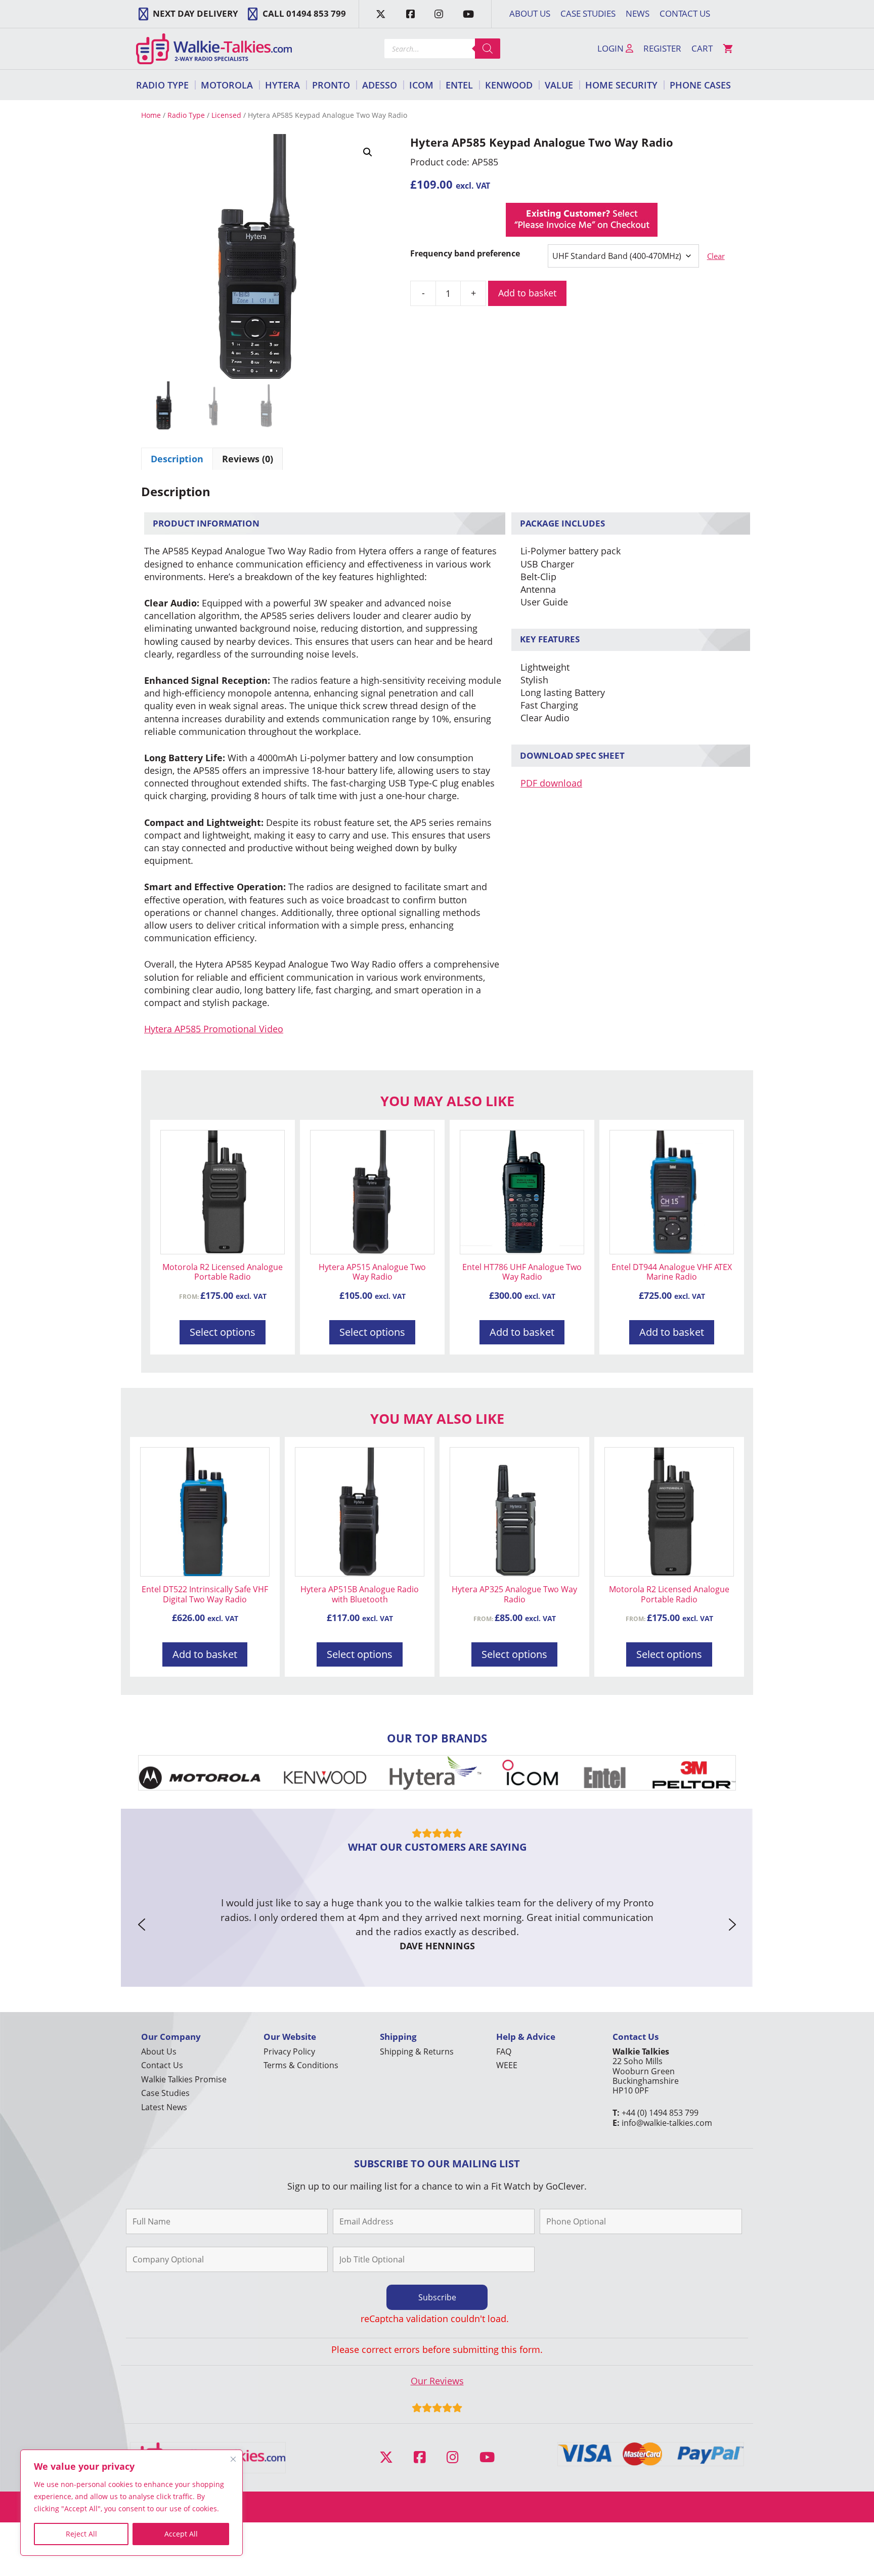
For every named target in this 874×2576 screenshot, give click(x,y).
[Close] (233, 2459)
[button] (368, 152)
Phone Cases (700, 85)
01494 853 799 (316, 13)
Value (559, 85)
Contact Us (685, 13)
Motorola (227, 85)
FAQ (504, 2051)
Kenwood (509, 85)
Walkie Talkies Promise (184, 2079)
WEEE (507, 2065)
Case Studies (588, 13)
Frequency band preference (465, 253)
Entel (459, 85)
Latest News (164, 2107)
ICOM (421, 85)
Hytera (282, 85)
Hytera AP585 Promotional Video (214, 1029)
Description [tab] (177, 459)
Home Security (621, 85)
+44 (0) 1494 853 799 (660, 2113)
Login (611, 48)
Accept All (181, 2534)
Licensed (226, 115)
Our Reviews (437, 2381)
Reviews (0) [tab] (248, 459)
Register (662, 48)
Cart (702, 48)
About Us (530, 13)
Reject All (81, 2534)
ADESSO (380, 85)
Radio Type (162, 85)
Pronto (331, 85)
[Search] (488, 49)
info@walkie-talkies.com (667, 2123)
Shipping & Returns (417, 2051)
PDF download (551, 783)
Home (151, 115)
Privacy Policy (289, 2051)
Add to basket (527, 293)
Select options (223, 1332)
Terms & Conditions (301, 2065)
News (638, 13)
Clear (716, 256)
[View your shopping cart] (728, 49)
